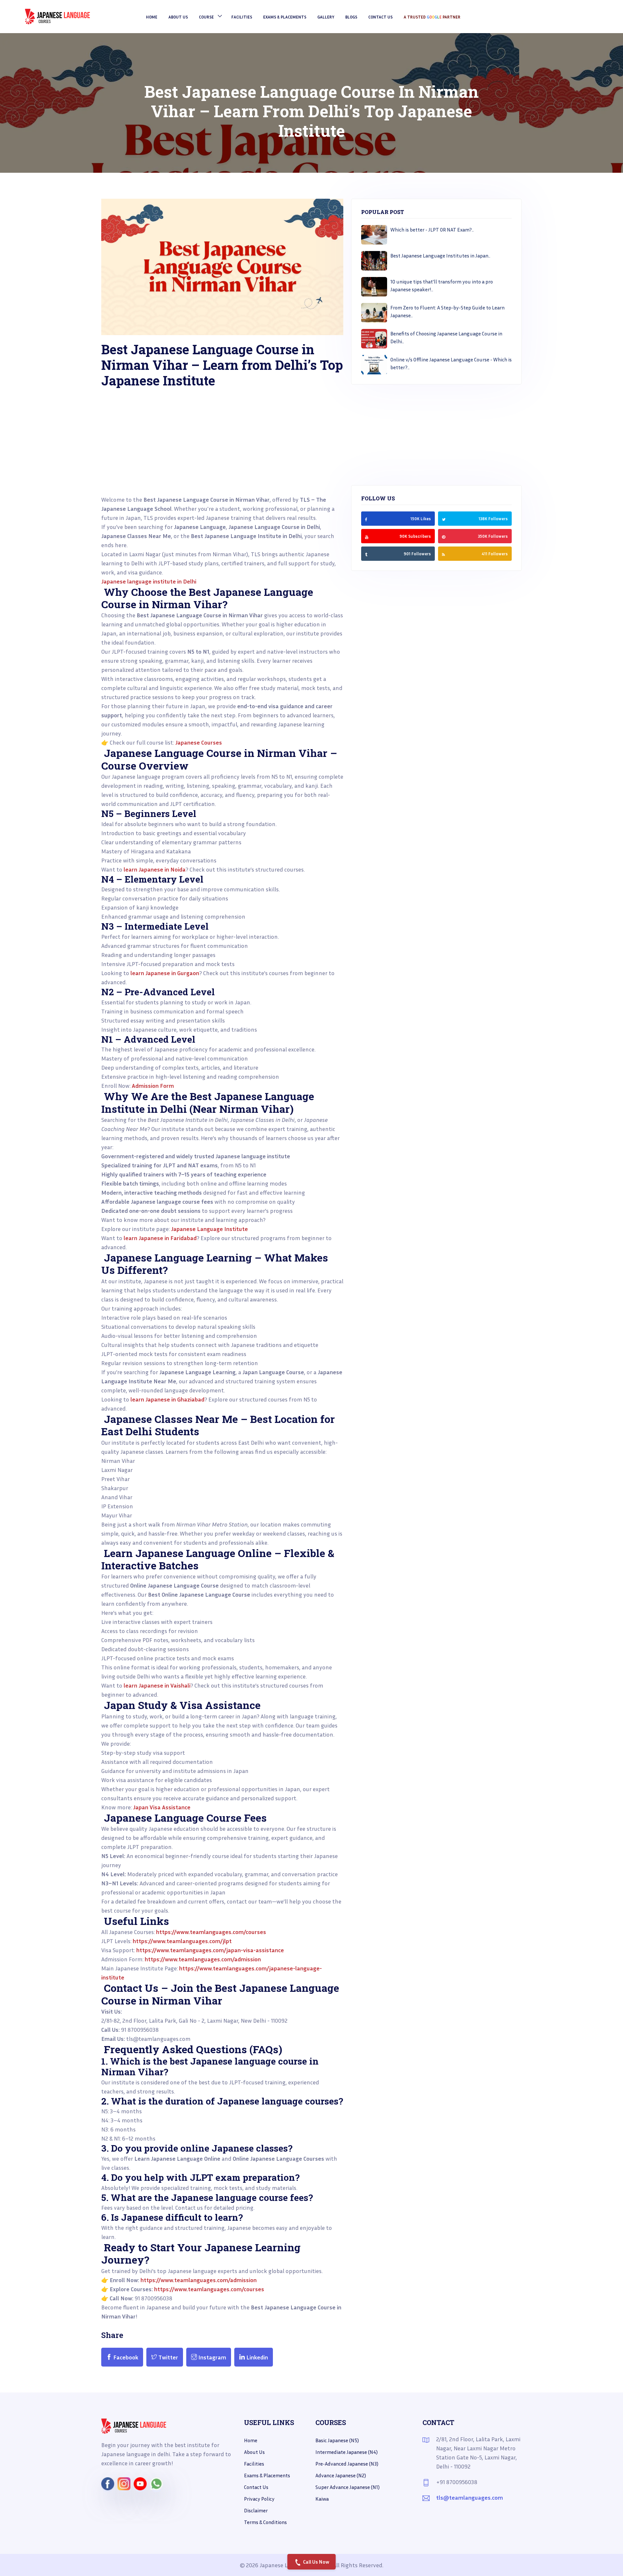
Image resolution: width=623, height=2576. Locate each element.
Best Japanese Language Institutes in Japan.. (440, 256)
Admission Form (152, 1086)
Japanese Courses (198, 742)
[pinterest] (444, 536)
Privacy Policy (259, 2499)
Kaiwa (322, 2499)
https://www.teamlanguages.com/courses (210, 1932)
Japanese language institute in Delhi (149, 581)
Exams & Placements (285, 17)
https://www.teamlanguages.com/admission (202, 1959)
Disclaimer (256, 2510)
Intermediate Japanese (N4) (347, 2452)
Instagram (212, 2357)
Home (152, 17)
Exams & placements (267, 2475)
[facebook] (366, 519)
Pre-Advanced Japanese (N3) (347, 2464)
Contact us (256, 2487)
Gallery (326, 17)
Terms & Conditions (265, 2522)
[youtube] (367, 536)
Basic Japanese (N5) (337, 2440)
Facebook (125, 2357)
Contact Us (380, 17)
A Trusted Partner (432, 17)
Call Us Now (316, 2562)
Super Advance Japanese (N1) (348, 2487)
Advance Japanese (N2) (341, 2475)
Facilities (254, 2464)
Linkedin (257, 2357)
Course (206, 17)
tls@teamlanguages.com (470, 2497)
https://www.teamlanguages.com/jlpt (182, 1941)
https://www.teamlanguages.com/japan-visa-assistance (209, 1950)
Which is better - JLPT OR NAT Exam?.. (432, 230)
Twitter (168, 2357)
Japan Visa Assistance (161, 1807)
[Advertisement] (222, 449)
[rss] (366, 554)
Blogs (351, 17)
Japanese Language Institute (209, 1229)
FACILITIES (242, 17)
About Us (178, 17)
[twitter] (444, 519)
